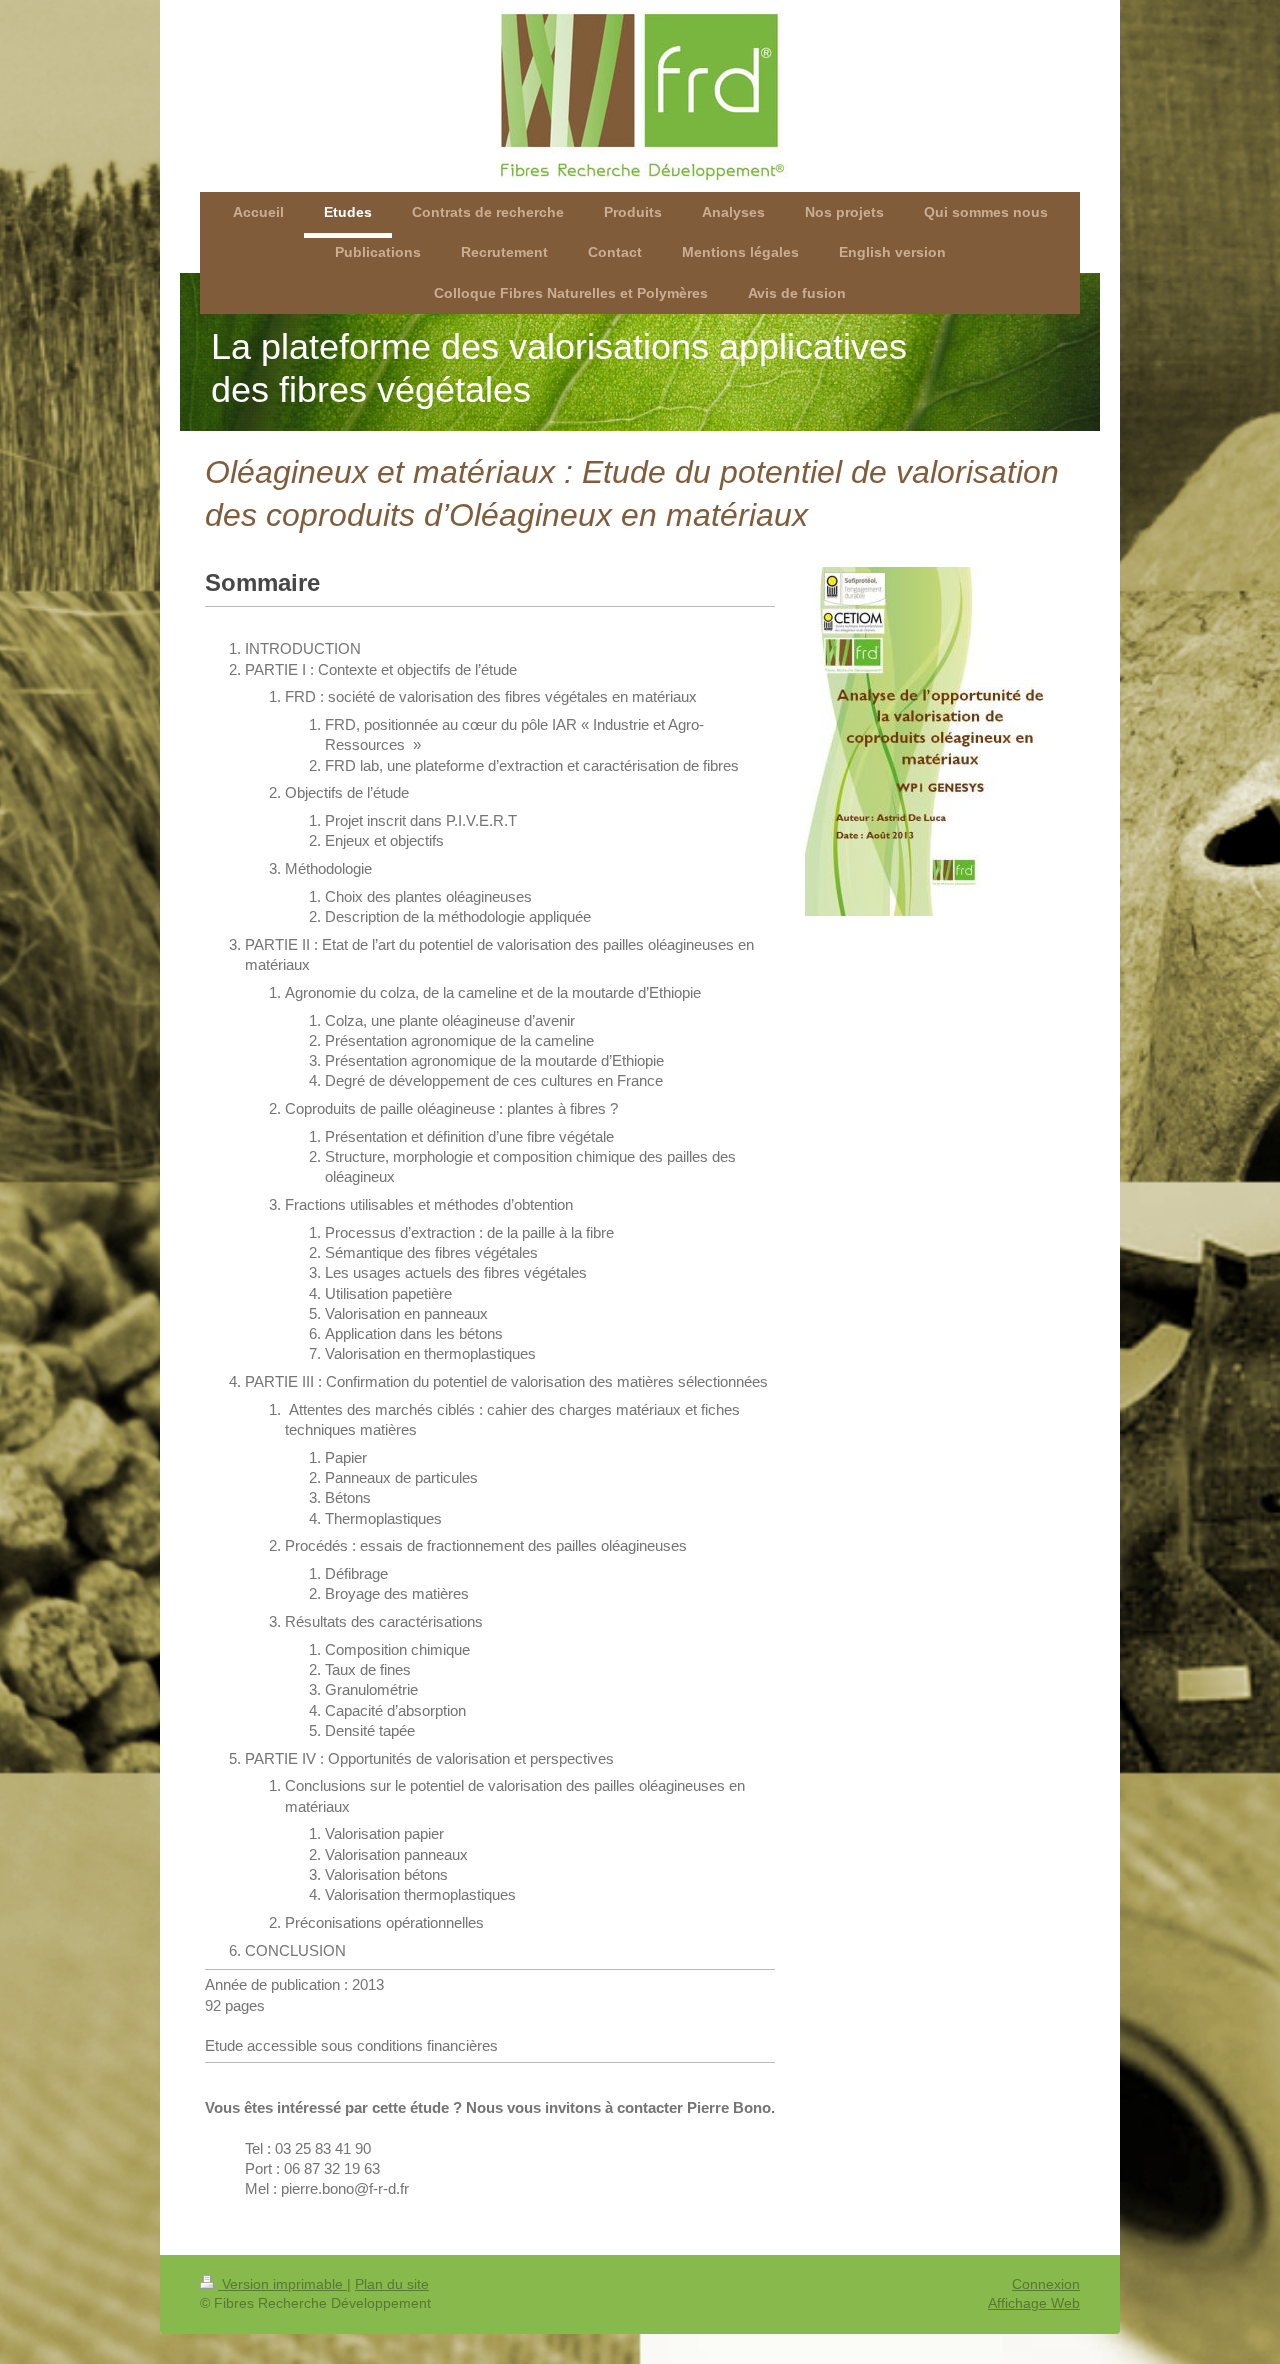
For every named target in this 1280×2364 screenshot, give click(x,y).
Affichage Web (1034, 2303)
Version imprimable (282, 2284)
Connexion (1046, 2284)
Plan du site (392, 2284)
